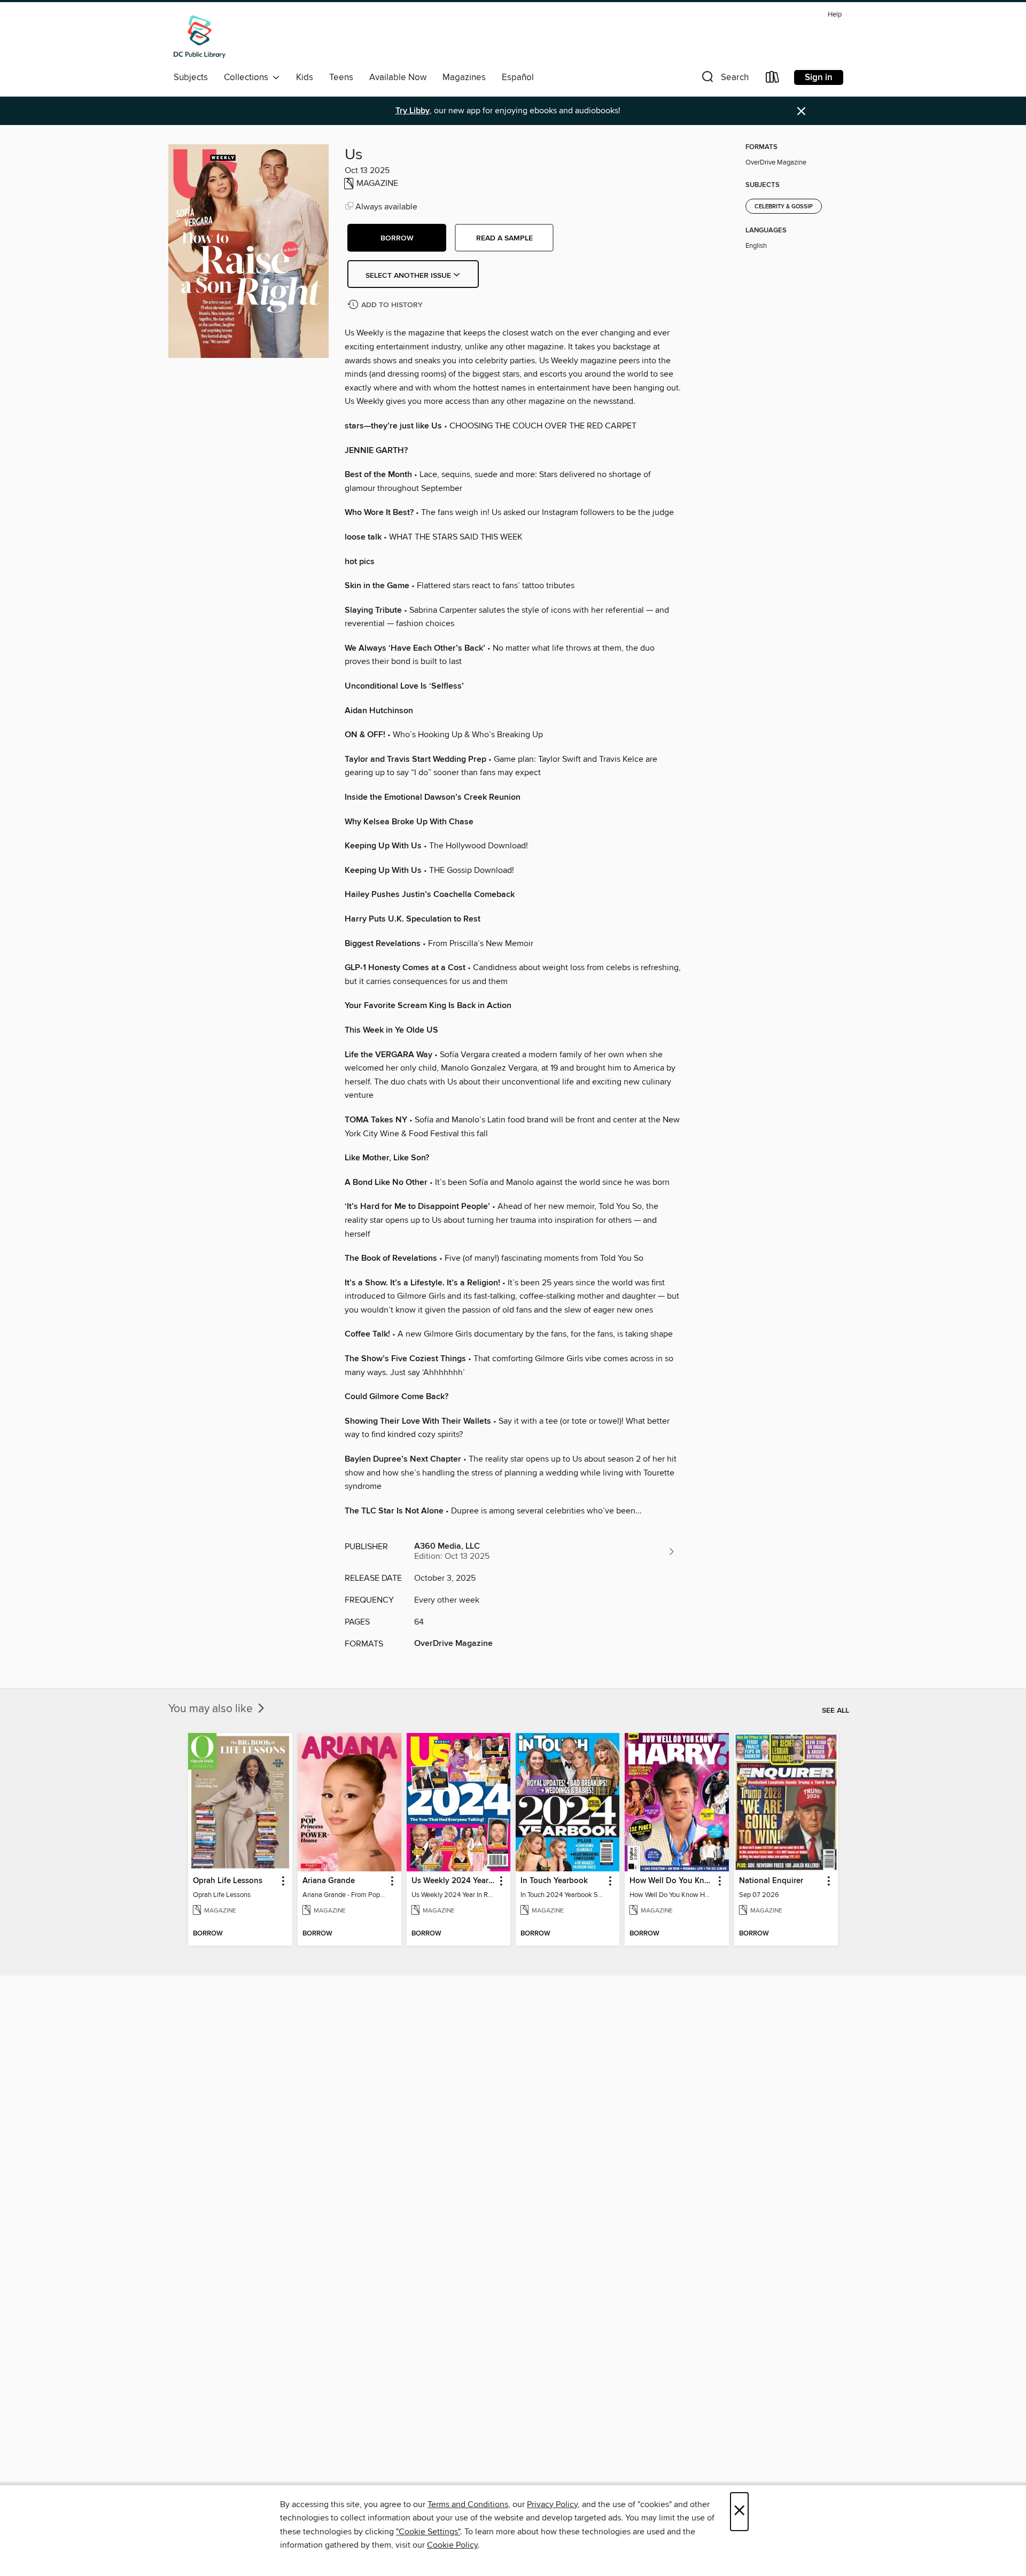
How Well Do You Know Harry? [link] (671, 1881)
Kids (305, 77)
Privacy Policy (552, 2504)
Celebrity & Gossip (784, 207)
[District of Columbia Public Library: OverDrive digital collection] (200, 37)
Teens (341, 77)
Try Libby (413, 111)
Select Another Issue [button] (409, 276)
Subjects (191, 77)
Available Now (398, 77)
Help (835, 15)
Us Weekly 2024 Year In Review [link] (453, 1881)
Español (518, 77)
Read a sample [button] (504, 238)
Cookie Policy (452, 2545)
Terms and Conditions (468, 2504)
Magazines (464, 77)
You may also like (212, 1709)
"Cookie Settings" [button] (428, 2532)
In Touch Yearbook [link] (554, 1881)
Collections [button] (248, 77)
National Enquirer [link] (771, 1881)
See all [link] (835, 1711)
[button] (724, 79)
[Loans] (773, 79)
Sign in (819, 77)
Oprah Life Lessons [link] (228, 1881)
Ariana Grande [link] (329, 1881)
